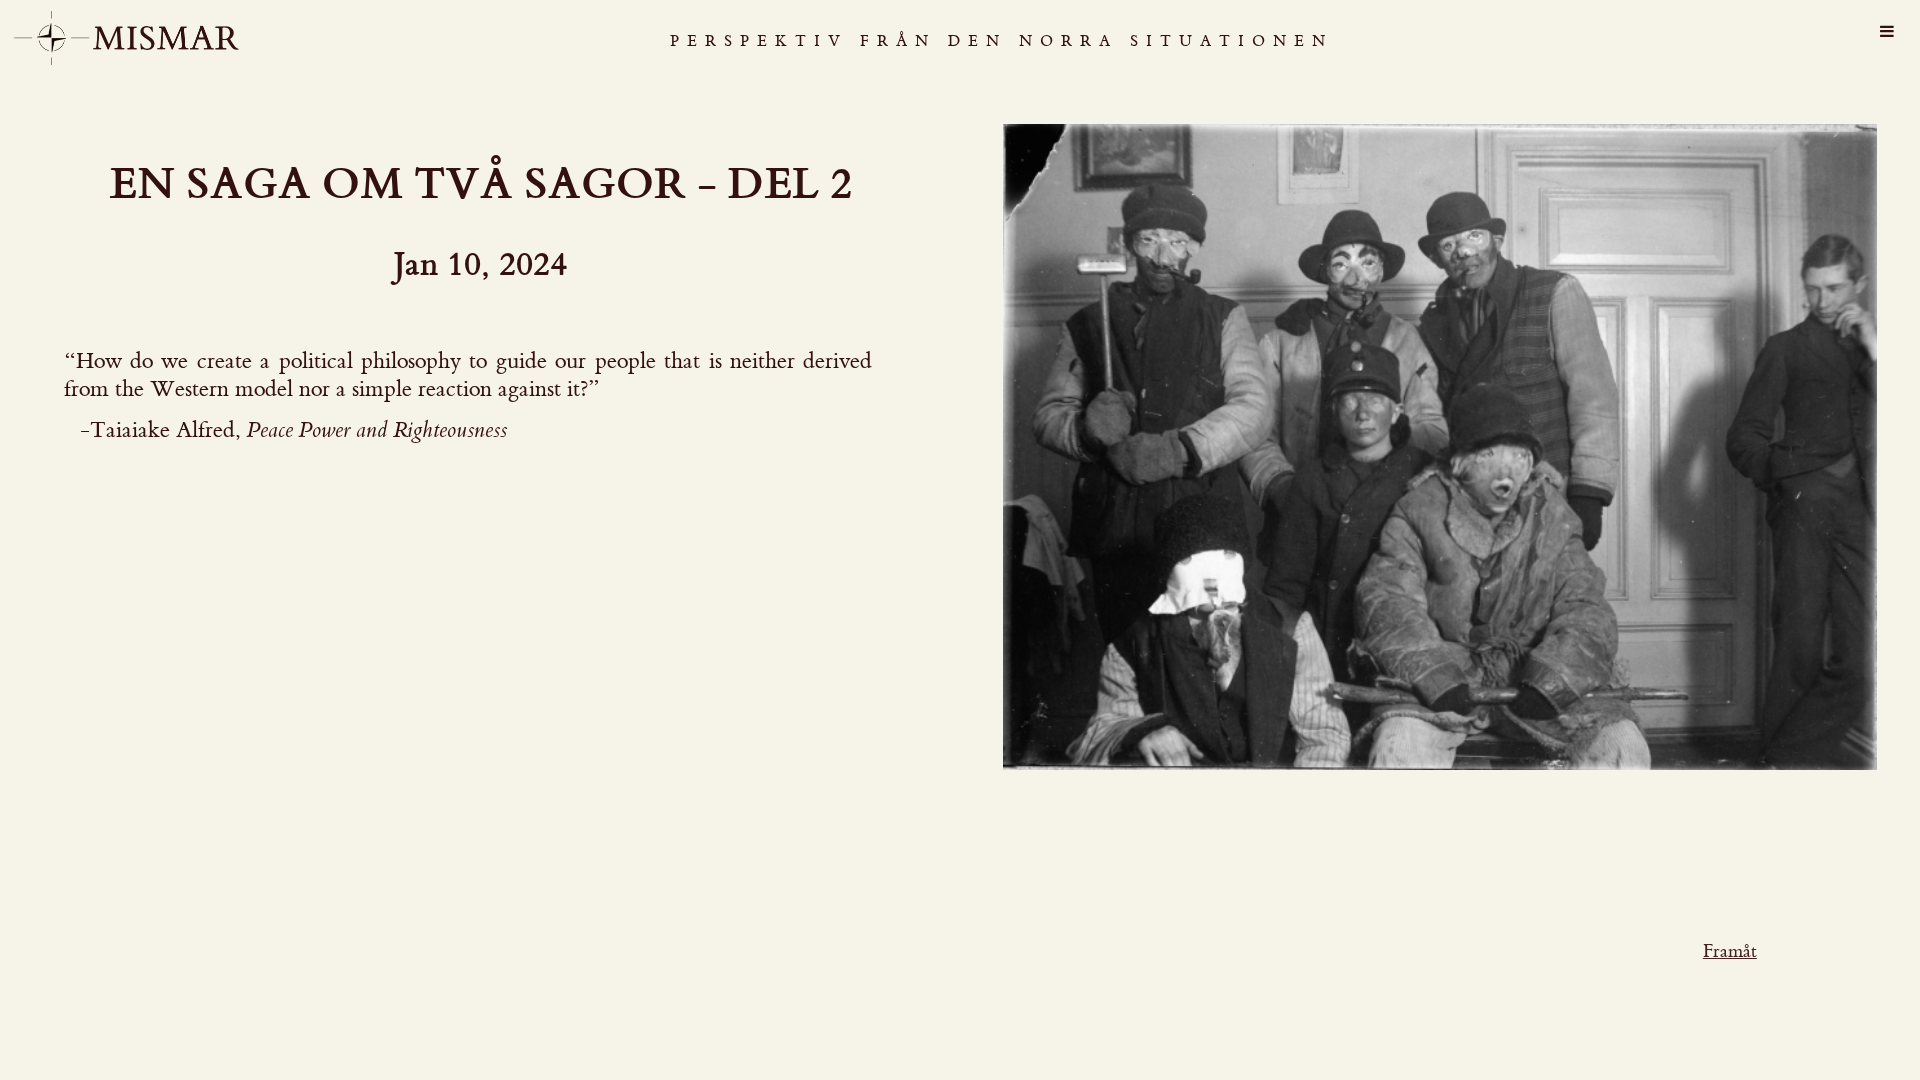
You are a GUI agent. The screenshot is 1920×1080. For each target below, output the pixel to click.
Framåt (1730, 951)
